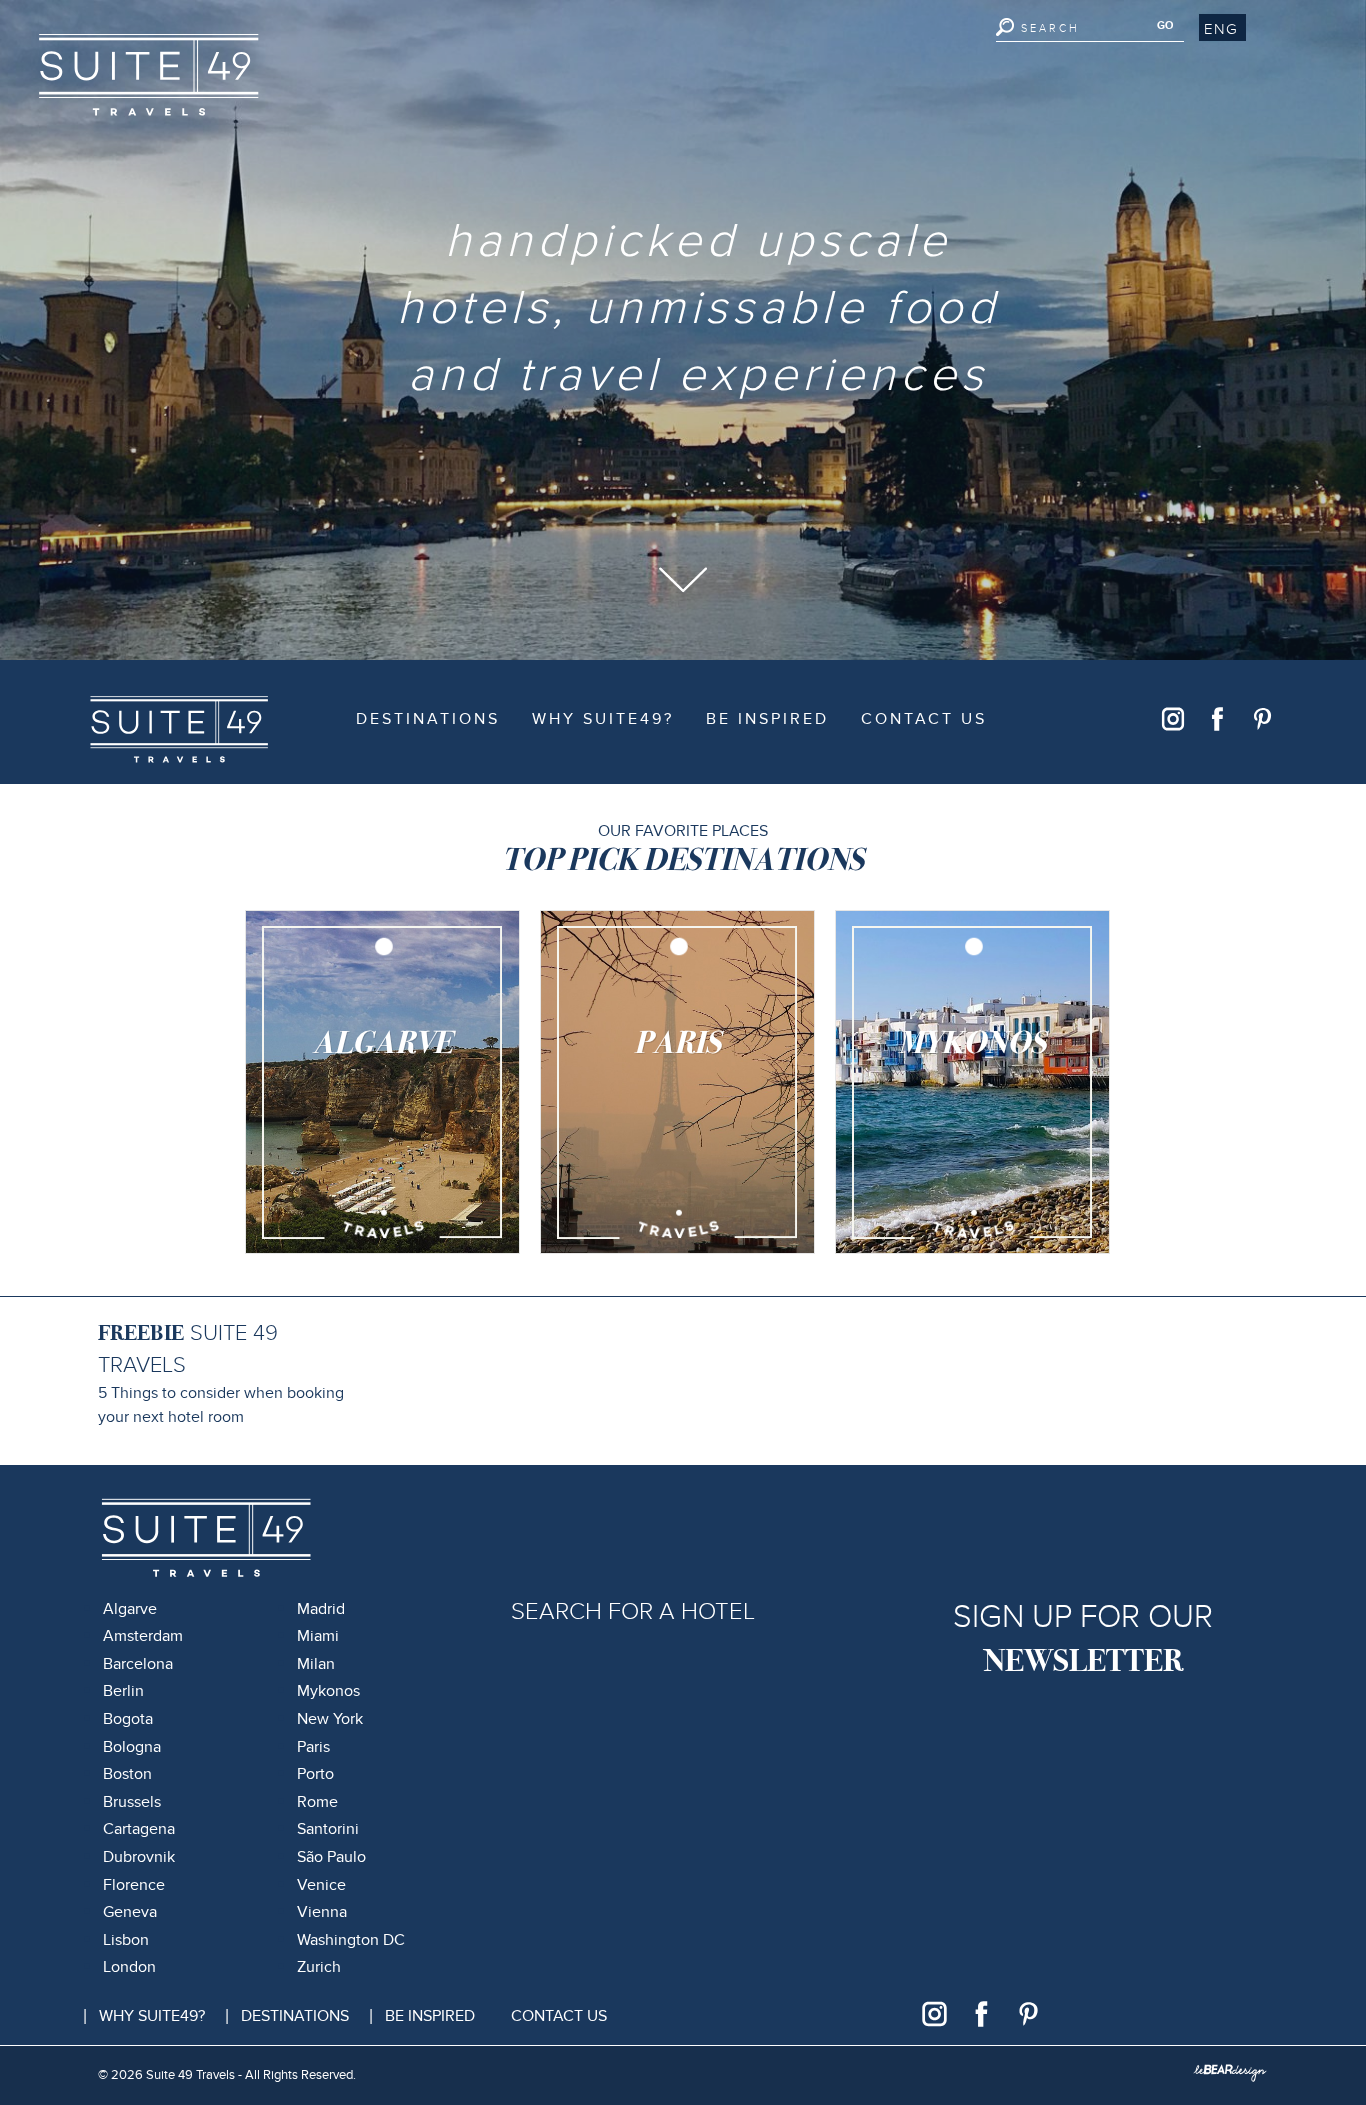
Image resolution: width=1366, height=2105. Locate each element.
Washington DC (351, 1940)
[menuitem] (428, 720)
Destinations (428, 719)
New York (330, 1719)
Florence (134, 1885)
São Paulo (331, 1857)
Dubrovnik (139, 1857)
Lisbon (126, 1940)
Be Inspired (767, 719)
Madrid (321, 1609)
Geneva (130, 1912)
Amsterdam (143, 1636)
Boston (127, 1774)
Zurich (319, 1967)
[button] (1222, 28)
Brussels (132, 1802)
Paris (313, 1747)
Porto (315, 1774)
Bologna (132, 1747)
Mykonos (328, 1691)
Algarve (130, 1609)
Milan (316, 1664)
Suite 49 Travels (143, 714)
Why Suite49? (603, 719)
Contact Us (924, 719)
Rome (317, 1802)
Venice (321, 1885)
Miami (318, 1636)
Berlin (123, 1691)
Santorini (328, 1829)
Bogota (128, 1719)
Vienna (322, 1912)
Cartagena (139, 1829)
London (129, 1967)
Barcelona (138, 1664)
